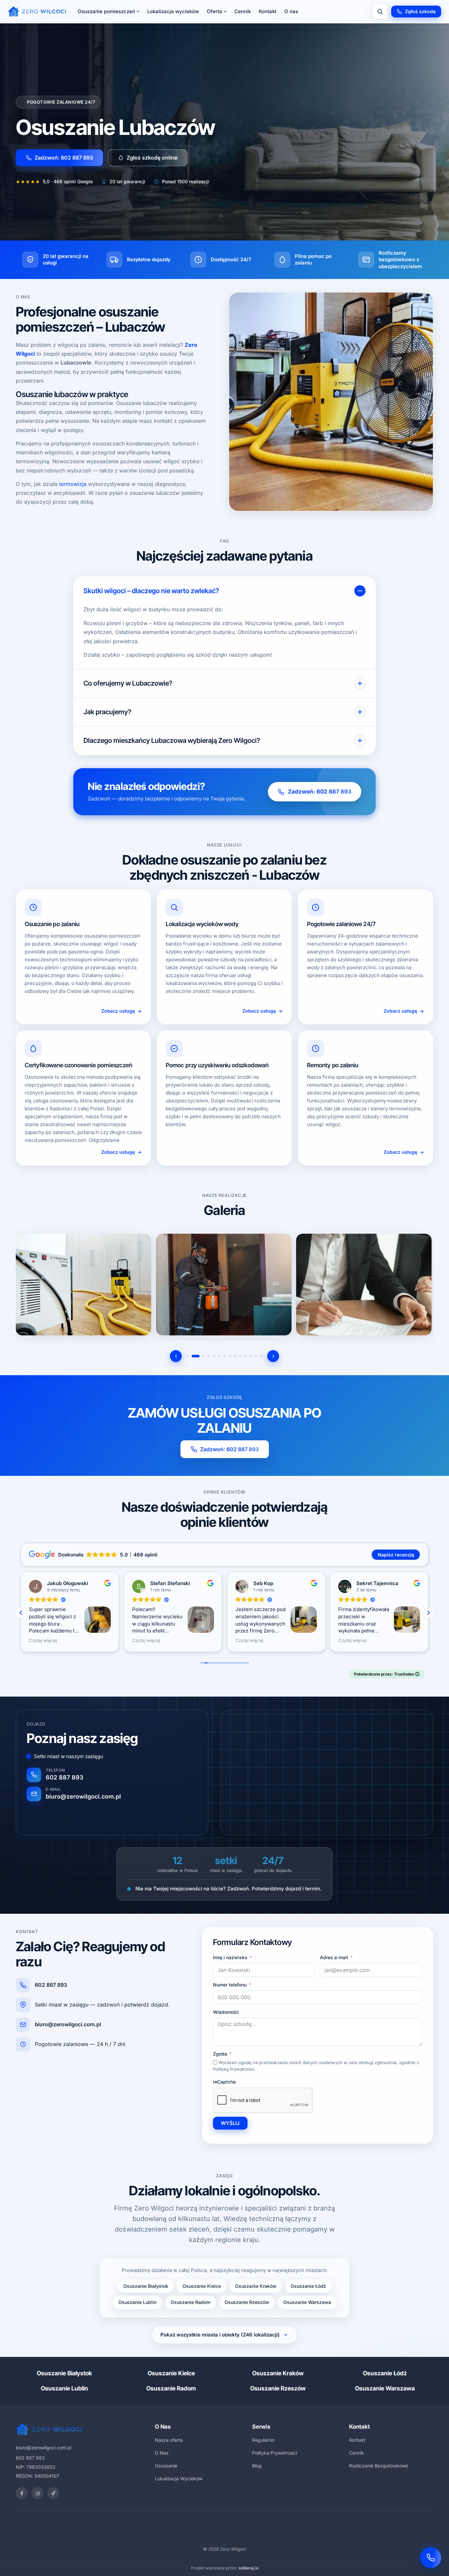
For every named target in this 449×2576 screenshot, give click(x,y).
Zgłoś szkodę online (152, 158)
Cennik (243, 11)
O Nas (162, 2453)
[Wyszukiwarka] (380, 12)
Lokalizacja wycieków (173, 11)
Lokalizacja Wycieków (179, 2478)
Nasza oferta (169, 2440)
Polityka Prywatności (274, 2453)
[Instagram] (37, 2493)
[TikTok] (53, 2493)
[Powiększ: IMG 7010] (364, 1284)
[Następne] (273, 1356)
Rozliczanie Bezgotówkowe (378, 2466)
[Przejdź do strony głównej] (37, 12)
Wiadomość (226, 2012)
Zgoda (220, 2054)
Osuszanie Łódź (308, 2286)
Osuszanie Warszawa (307, 2302)
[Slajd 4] (206, 1356)
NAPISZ (195, 2538)
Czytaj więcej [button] (43, 1640)
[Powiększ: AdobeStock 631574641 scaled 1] (224, 1284)
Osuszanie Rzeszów (247, 2302)
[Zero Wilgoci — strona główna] (49, 2429)
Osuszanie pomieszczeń (106, 11)
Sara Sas (367, 1583)
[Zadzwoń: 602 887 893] (431, 2558)
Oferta (214, 11)
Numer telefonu (230, 1985)
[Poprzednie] (176, 1356)
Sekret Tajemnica (171, 1583)
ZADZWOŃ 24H (253, 2538)
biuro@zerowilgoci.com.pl (68, 2024)
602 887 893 (51, 1985)
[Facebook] (22, 2493)
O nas (291, 11)
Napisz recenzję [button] (396, 1555)
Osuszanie (166, 2466)
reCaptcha (224, 2082)
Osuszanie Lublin (137, 2302)
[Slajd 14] (261, 1356)
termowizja (73, 484)
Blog (257, 2466)
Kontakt (268, 11)
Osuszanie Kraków (256, 2286)
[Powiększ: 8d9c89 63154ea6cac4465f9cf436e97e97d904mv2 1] (83, 1284)
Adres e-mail (334, 1957)
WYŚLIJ (230, 2123)
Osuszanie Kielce (202, 2286)
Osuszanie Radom (190, 2302)
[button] (428, 1613)
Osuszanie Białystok (146, 2286)
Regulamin (263, 2440)
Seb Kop (57, 1583)
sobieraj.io (248, 2568)
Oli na (260, 1583)
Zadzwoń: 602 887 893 (64, 158)
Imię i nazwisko (230, 1957)
